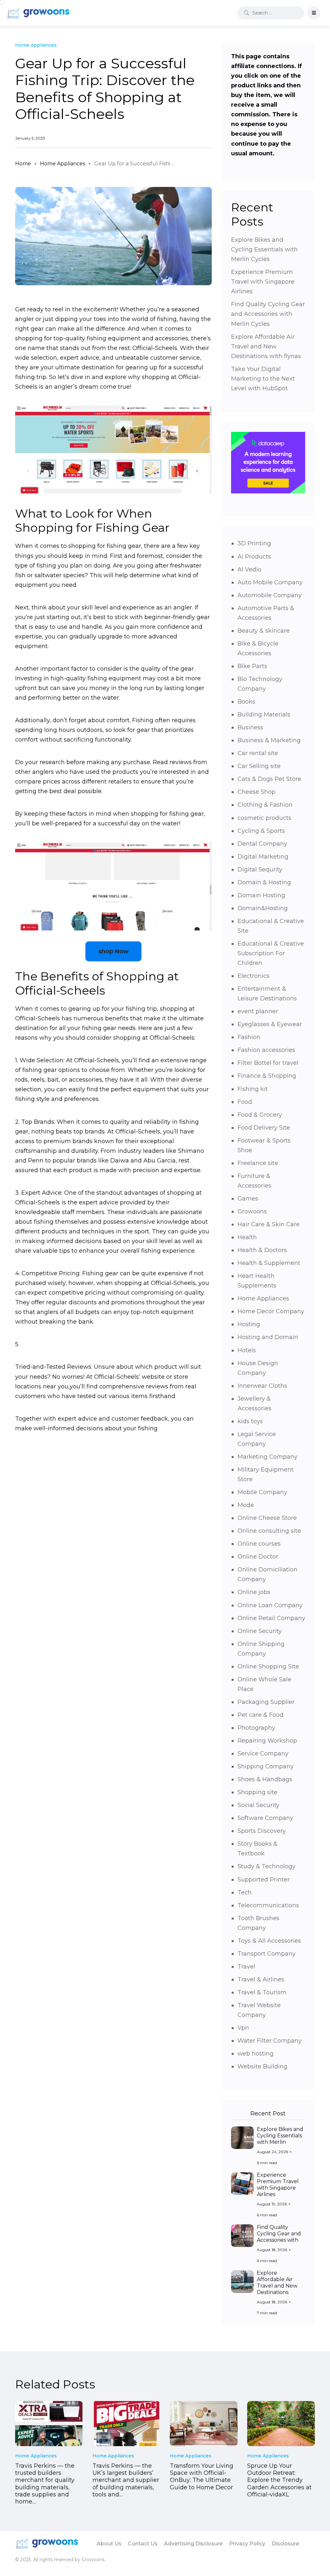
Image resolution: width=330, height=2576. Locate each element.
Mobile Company (262, 1492)
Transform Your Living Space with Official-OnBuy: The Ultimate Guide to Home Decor (202, 2477)
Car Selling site (259, 766)
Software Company (265, 1818)
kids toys (250, 1421)
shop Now (113, 951)
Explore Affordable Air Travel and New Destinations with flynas (266, 346)
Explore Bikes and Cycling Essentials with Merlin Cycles (264, 249)
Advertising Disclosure (193, 2544)
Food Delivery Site (264, 1128)
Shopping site (257, 1792)
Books (246, 702)
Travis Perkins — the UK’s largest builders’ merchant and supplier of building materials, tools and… (126, 2480)
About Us (109, 2544)
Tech (245, 1892)
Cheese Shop (257, 792)
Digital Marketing (263, 857)
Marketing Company (267, 1457)
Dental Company (262, 844)
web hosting (256, 2054)
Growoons (252, 1211)
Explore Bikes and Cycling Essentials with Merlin (280, 2136)
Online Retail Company (271, 1618)
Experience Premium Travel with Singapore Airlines (263, 282)
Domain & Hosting (264, 882)
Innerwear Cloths (262, 1386)
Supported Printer (264, 1880)
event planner (258, 1011)
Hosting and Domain (268, 1337)
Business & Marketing (269, 740)
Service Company (263, 1754)
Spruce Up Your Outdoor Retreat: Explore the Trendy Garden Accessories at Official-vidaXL (279, 2480)
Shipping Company (266, 1766)
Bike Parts (252, 666)
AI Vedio (249, 569)
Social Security (258, 1805)
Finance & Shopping (267, 1076)
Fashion (249, 1037)
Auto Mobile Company (270, 582)
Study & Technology (267, 1866)
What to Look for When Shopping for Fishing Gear (92, 520)
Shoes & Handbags (265, 1779)
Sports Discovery (262, 1831)
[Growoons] (39, 13)
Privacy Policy (247, 2544)
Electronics (253, 976)
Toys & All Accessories (269, 1941)
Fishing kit (253, 1089)
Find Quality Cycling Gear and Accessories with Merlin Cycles (268, 314)
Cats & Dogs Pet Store (269, 779)
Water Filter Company (270, 2041)
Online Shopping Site (268, 1667)
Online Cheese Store (267, 1518)
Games (248, 1199)
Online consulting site (269, 1531)
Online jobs (254, 1592)
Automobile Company (270, 595)
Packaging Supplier (266, 1702)
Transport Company (267, 1954)
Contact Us (143, 2544)
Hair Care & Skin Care (269, 1224)
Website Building (262, 2066)
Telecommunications (268, 1905)
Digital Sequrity (260, 870)
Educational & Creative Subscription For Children (271, 953)
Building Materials (264, 714)
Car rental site (258, 753)
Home (23, 164)
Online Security (260, 1631)
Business (250, 727)
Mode (246, 1505)
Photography (256, 1728)
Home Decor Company (271, 1311)
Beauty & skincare (264, 631)
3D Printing (254, 543)
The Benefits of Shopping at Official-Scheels (97, 983)
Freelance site (258, 1163)
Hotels (247, 1350)
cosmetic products (264, 818)
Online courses (259, 1544)
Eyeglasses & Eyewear (270, 1024)
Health (247, 1237)
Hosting (249, 1324)
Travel (246, 1967)
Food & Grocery (260, 1115)
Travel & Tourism (262, 1992)
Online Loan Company (270, 1605)
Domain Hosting (261, 895)
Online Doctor (258, 1557)
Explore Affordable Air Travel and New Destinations (277, 2283)
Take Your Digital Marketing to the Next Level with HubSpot (263, 379)
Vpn (243, 2028)
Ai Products (254, 557)
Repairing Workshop (267, 1741)
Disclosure (285, 2544)
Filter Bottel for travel (268, 1063)
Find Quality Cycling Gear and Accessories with (279, 2234)
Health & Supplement (269, 1263)
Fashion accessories (266, 1050)
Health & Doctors (262, 1250)
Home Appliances (63, 164)
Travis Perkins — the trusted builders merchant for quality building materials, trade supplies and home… (45, 2484)
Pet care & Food (261, 1715)
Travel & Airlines (261, 1979)
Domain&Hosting (263, 908)
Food (245, 1102)
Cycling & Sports (261, 831)
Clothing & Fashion (265, 805)
